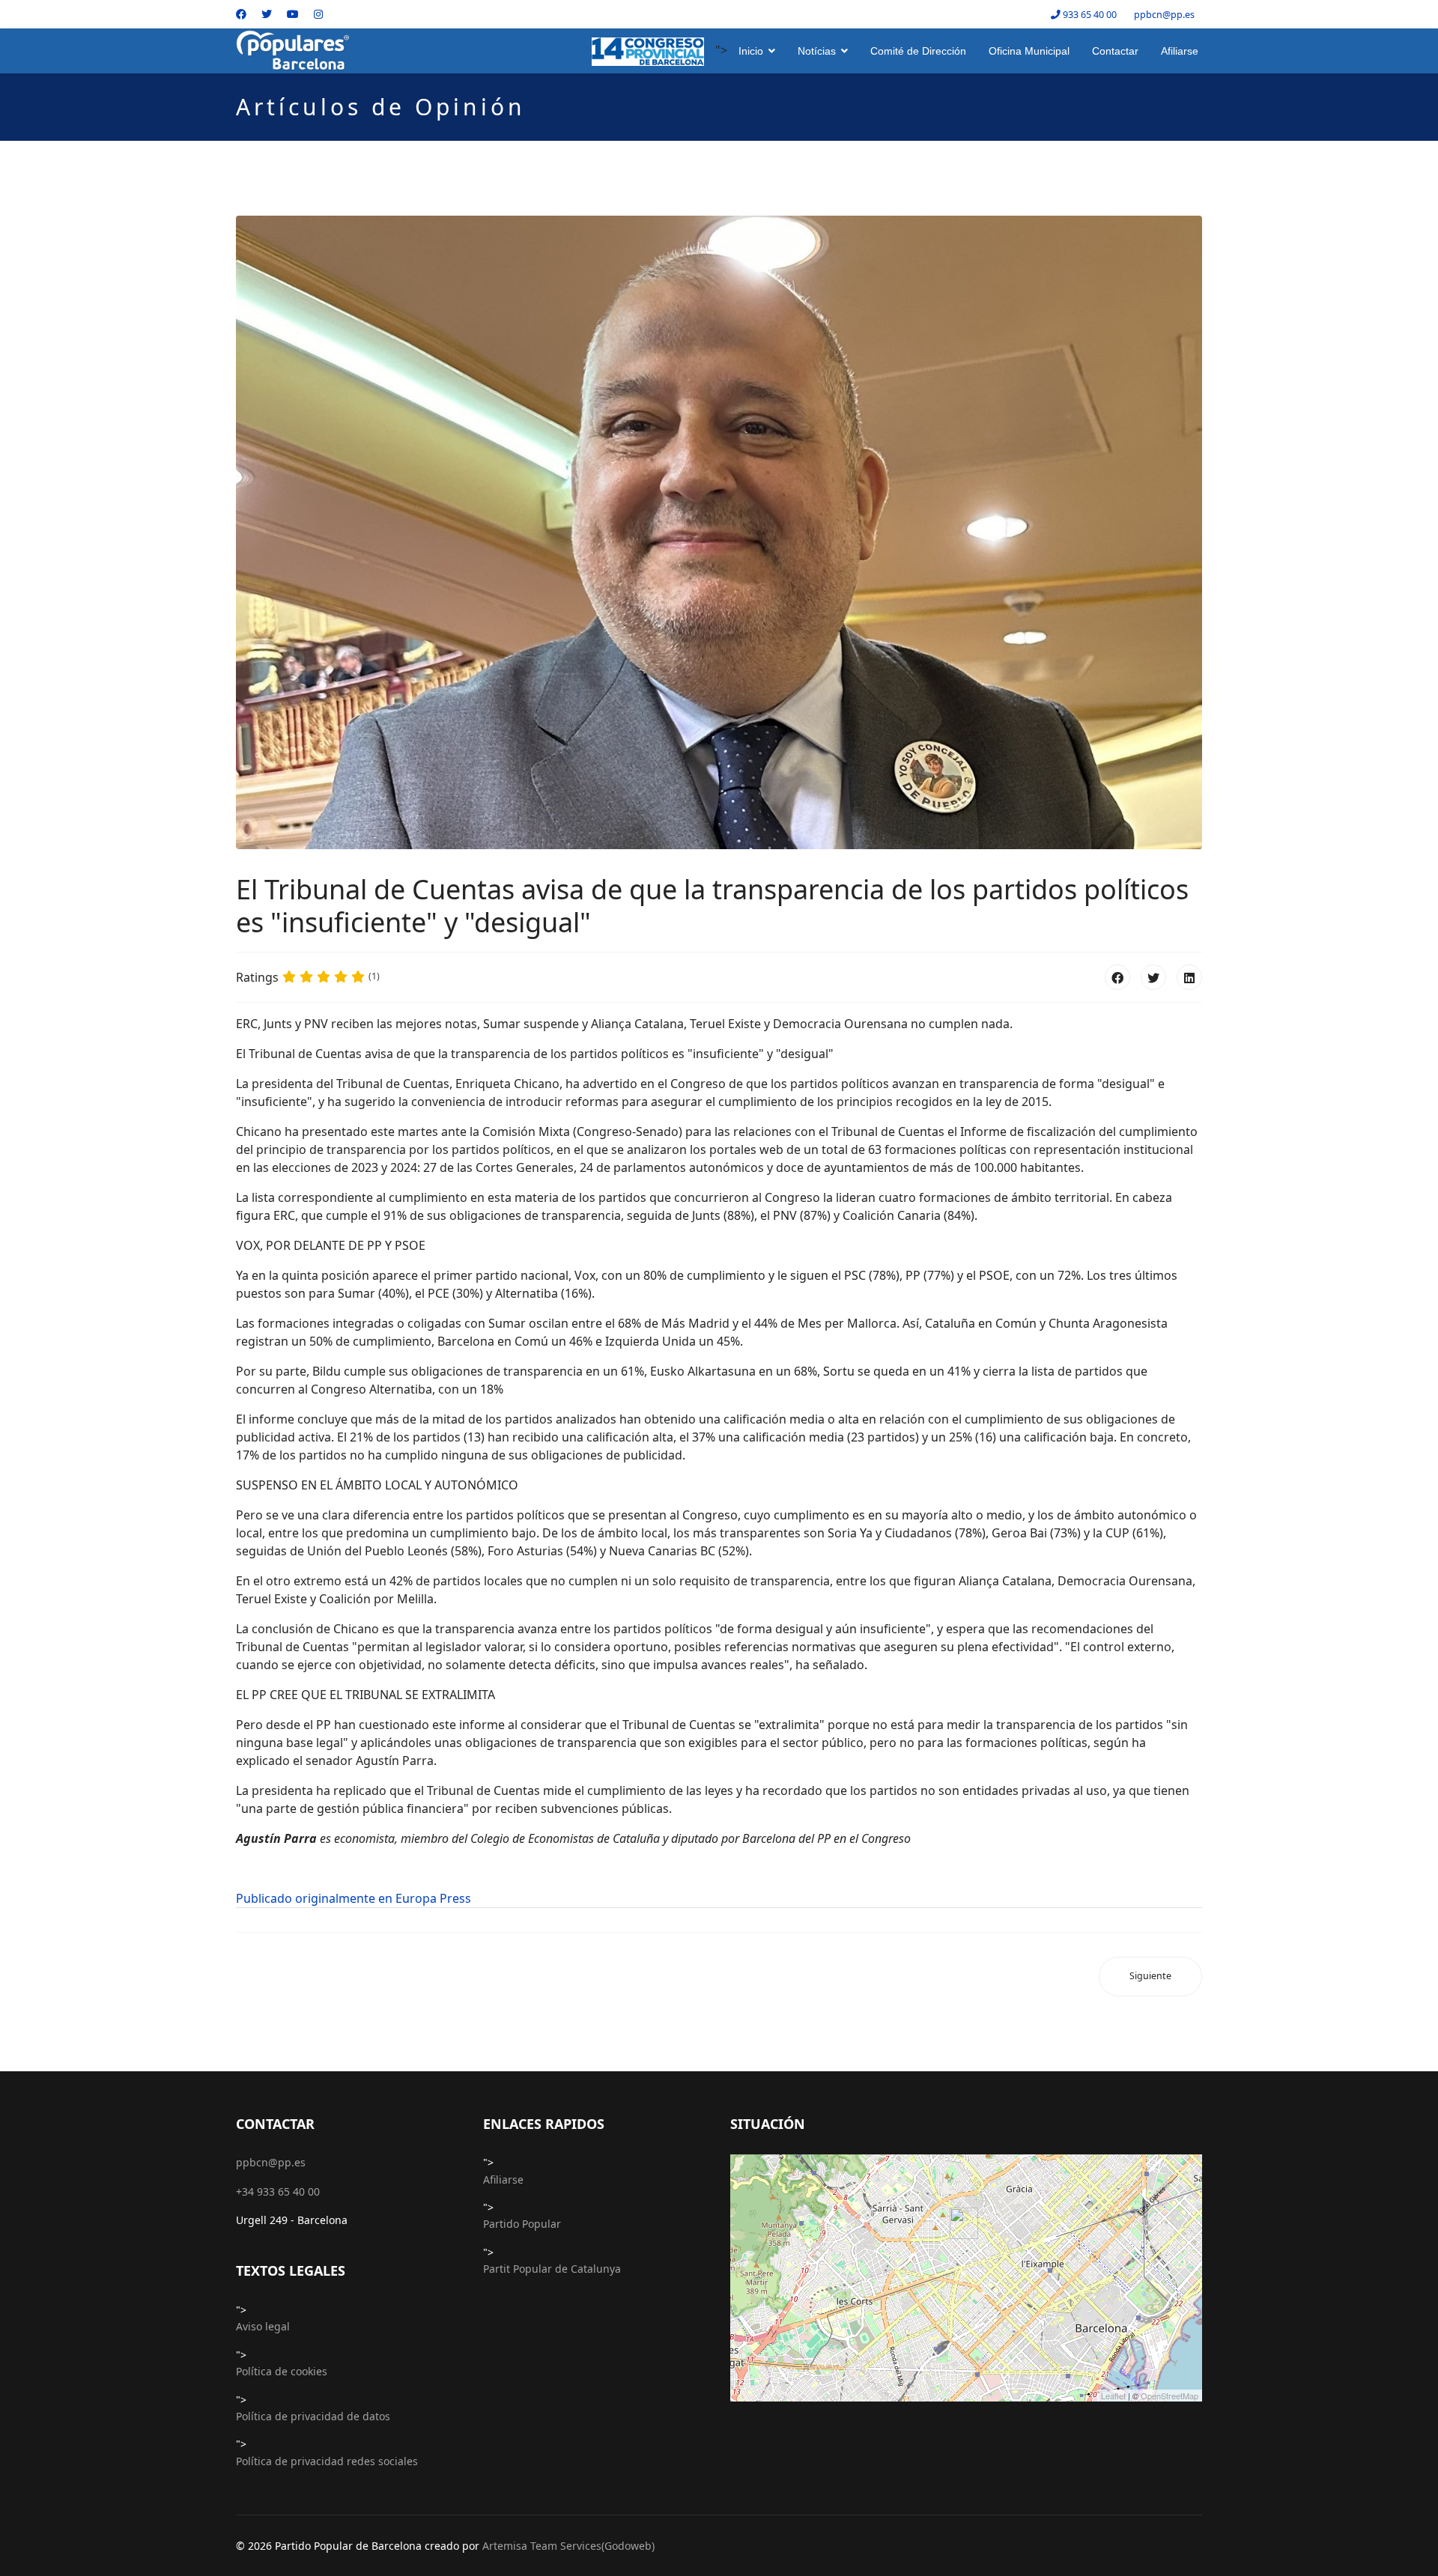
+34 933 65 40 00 (278, 2191)
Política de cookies (282, 2371)
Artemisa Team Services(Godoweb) (568, 2546)
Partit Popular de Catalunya (552, 2269)
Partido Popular (522, 2224)
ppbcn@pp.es (1164, 15)
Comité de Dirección (918, 51)
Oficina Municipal (1029, 51)
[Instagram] (318, 14)
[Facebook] (241, 14)
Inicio (751, 51)
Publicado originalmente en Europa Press (354, 1898)
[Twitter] (267, 14)
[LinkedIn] (1189, 977)
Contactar (1115, 51)
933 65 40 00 (1090, 15)
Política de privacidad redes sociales (327, 2461)
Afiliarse (1180, 51)
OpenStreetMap (1169, 2396)
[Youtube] (293, 14)
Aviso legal (263, 2326)
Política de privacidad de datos (313, 2416)
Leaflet (1113, 2396)
